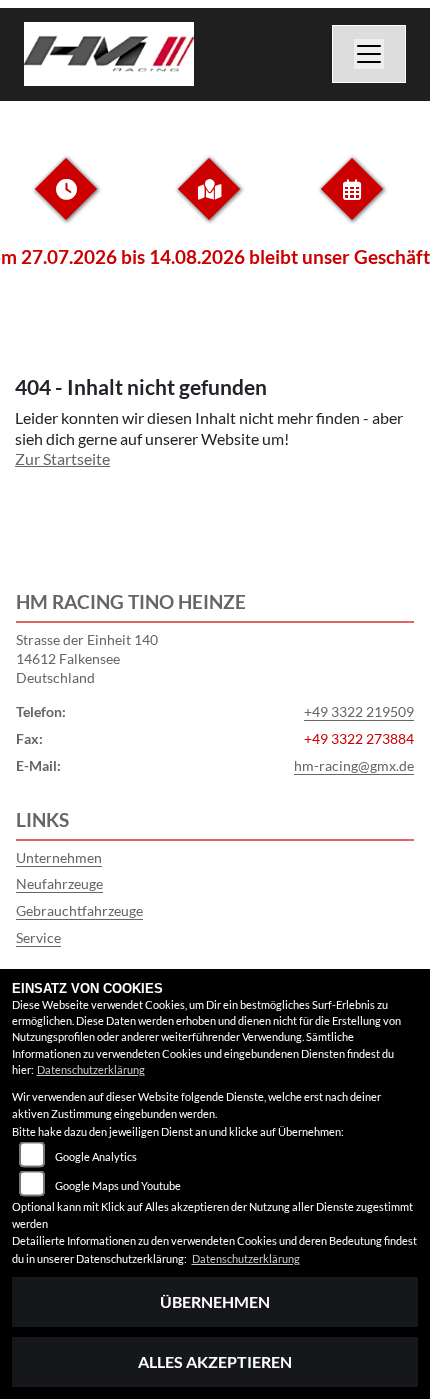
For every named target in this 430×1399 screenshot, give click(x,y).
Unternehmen (59, 857)
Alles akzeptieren (215, 1361)
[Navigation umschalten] (369, 54)
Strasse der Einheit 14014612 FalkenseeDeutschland (87, 658)
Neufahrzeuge (59, 883)
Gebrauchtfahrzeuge (79, 910)
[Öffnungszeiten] (66, 204)
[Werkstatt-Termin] (352, 204)
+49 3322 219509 (359, 711)
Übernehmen (215, 1301)
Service (38, 937)
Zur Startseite (62, 458)
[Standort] (209, 204)
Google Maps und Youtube (118, 1185)
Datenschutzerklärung (91, 1069)
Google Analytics (96, 1156)
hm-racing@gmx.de (354, 765)
